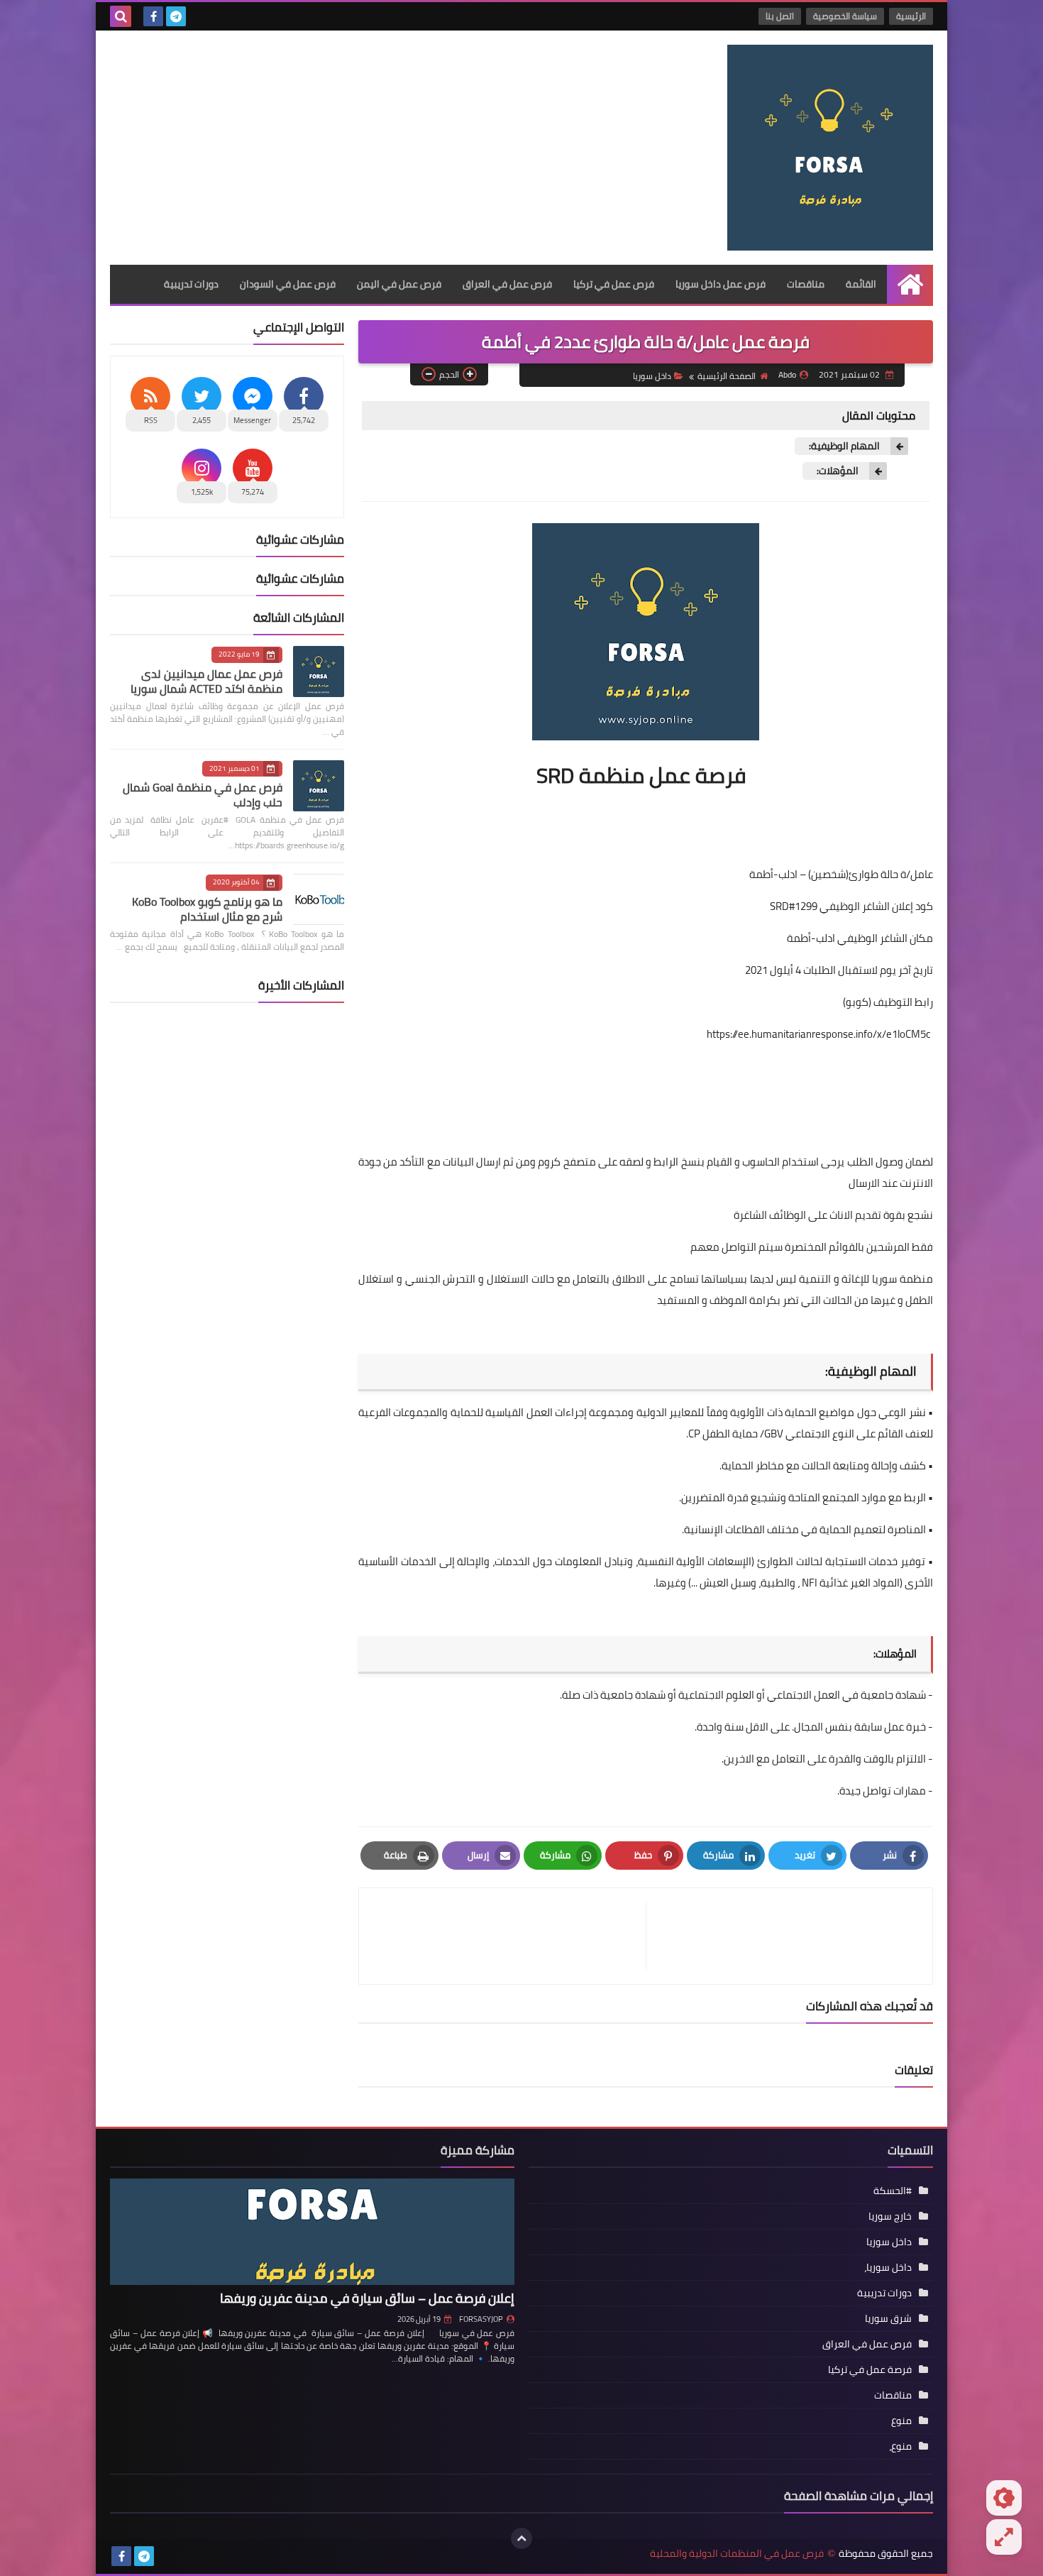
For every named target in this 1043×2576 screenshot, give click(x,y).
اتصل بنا (780, 16)
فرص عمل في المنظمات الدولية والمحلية (737, 2554)
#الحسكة (893, 2191)
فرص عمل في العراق (507, 284)
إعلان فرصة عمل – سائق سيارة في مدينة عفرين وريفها (367, 2298)
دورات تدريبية (191, 284)
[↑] (521, 2538)
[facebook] (153, 16)
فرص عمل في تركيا (614, 284)
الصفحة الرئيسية (727, 376)
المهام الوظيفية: (844, 446)
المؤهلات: (838, 471)
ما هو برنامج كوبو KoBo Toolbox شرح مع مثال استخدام (207, 909)
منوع (901, 2421)
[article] (509, 1936)
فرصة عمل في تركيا (870, 2369)
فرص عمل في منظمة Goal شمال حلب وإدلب (203, 795)
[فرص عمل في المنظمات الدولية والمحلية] (830, 148)
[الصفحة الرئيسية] (910, 284)
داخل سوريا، (888, 2267)
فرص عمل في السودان (288, 284)
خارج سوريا (890, 2216)
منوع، (900, 2446)
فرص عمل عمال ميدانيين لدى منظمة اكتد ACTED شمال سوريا (206, 681)
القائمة (861, 284)
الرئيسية (911, 16)
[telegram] (176, 16)
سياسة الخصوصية (845, 16)
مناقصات (806, 284)
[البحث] (121, 16)
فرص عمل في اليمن (399, 284)
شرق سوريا (888, 2318)
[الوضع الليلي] (1004, 2498)
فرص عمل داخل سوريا (721, 284)
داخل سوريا (652, 376)
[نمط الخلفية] (1004, 2537)
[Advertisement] (368, 144)
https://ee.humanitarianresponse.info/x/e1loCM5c (819, 1034)
